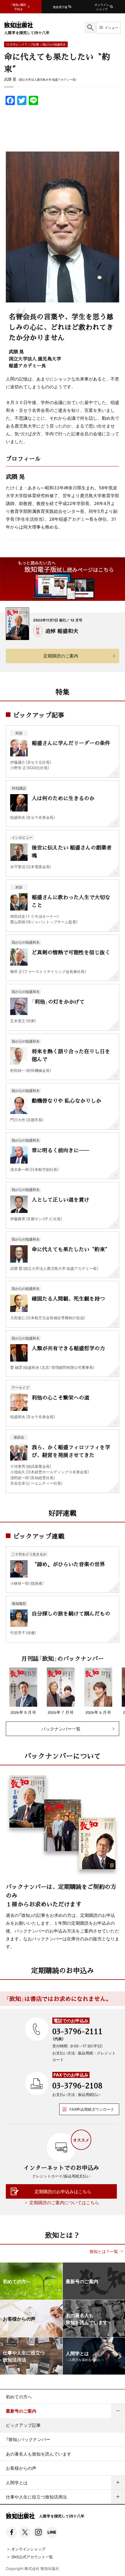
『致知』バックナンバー (28, 2439)
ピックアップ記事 (23, 2425)
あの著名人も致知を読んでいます (39, 2454)
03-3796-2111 (77, 2031)
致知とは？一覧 (104, 2251)
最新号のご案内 (21, 2411)
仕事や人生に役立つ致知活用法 (36, 2497)
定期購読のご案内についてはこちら (64, 2202)
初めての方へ (19, 2397)
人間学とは (17, 2483)
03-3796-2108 (77, 2085)
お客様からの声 (21, 2468)
